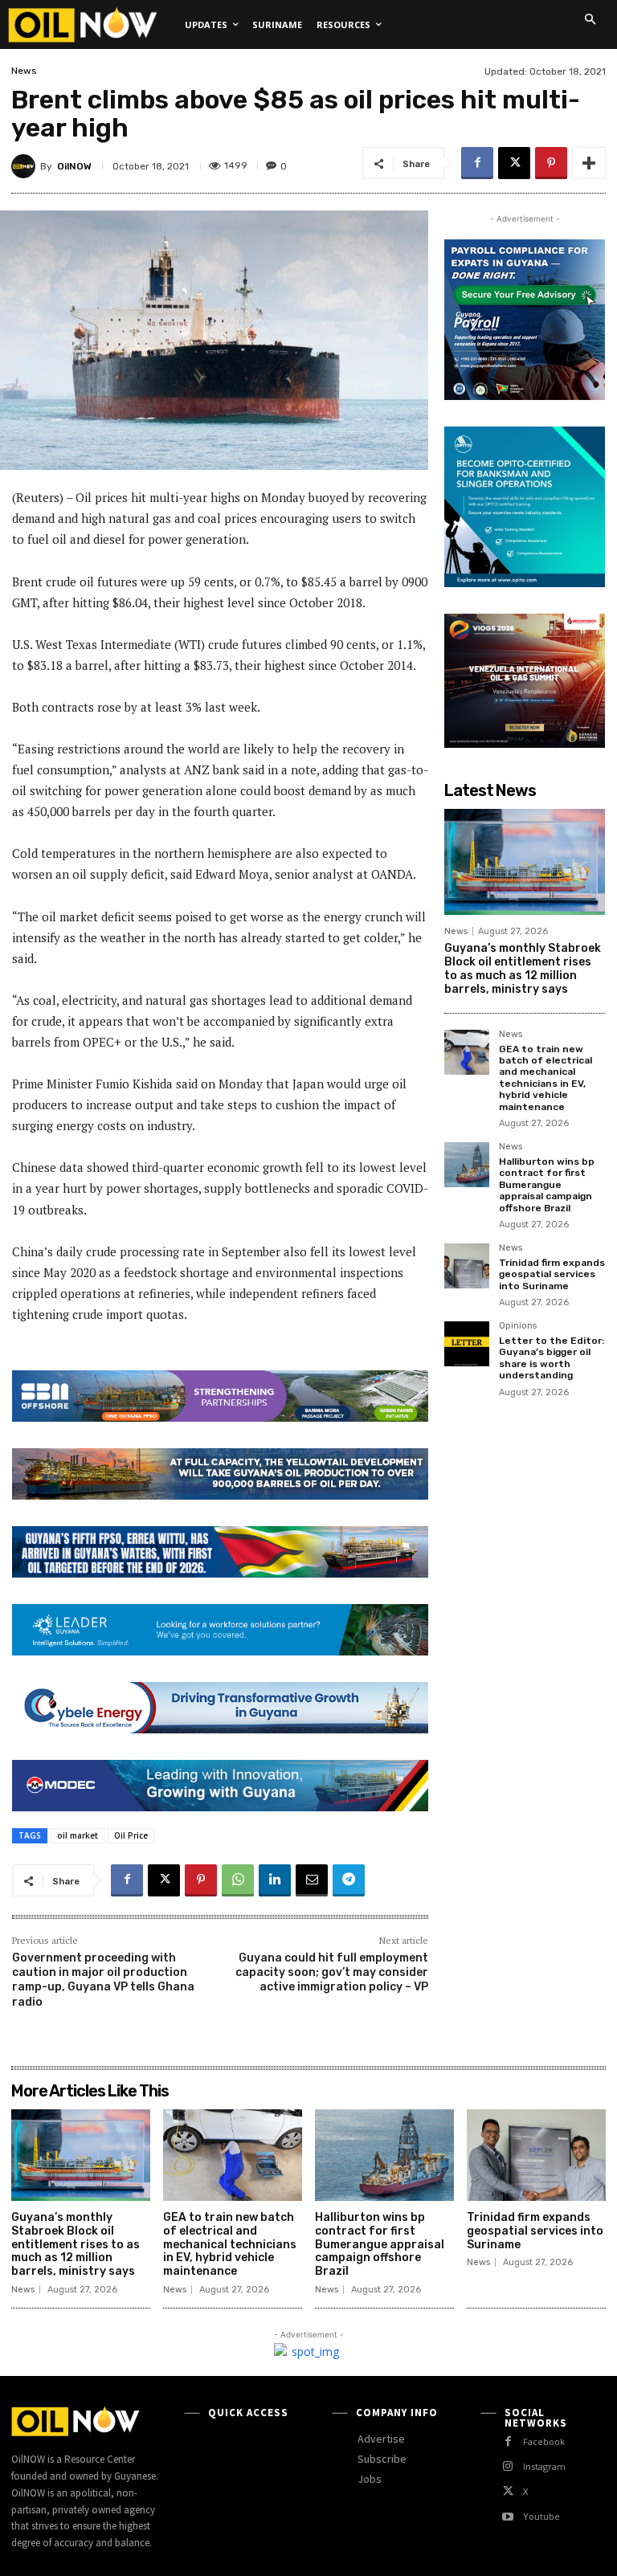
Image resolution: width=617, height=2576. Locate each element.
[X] (514, 163)
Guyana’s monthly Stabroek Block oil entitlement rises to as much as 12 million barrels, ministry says (523, 968)
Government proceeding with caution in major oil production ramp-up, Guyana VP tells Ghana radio (103, 1980)
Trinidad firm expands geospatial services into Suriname (552, 1274)
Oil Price (131, 1835)
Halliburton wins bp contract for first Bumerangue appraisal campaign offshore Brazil (547, 1185)
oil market (78, 1835)
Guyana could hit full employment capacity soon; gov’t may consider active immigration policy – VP (332, 1972)
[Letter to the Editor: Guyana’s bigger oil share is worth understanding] (467, 1344)
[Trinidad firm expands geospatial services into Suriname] (467, 1266)
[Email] (312, 1880)
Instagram (544, 2466)
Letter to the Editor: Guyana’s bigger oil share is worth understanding (552, 1358)
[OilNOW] (26, 166)
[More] (589, 163)
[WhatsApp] (238, 1880)
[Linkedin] (275, 1880)
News (24, 71)
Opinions (518, 1326)
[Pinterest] (551, 163)
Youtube (541, 2516)
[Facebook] (477, 163)
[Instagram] (508, 2466)
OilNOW (74, 166)
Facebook (544, 2441)
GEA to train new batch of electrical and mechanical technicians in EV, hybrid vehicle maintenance (545, 1078)
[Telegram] (349, 1880)
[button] (590, 19)
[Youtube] (508, 2517)
